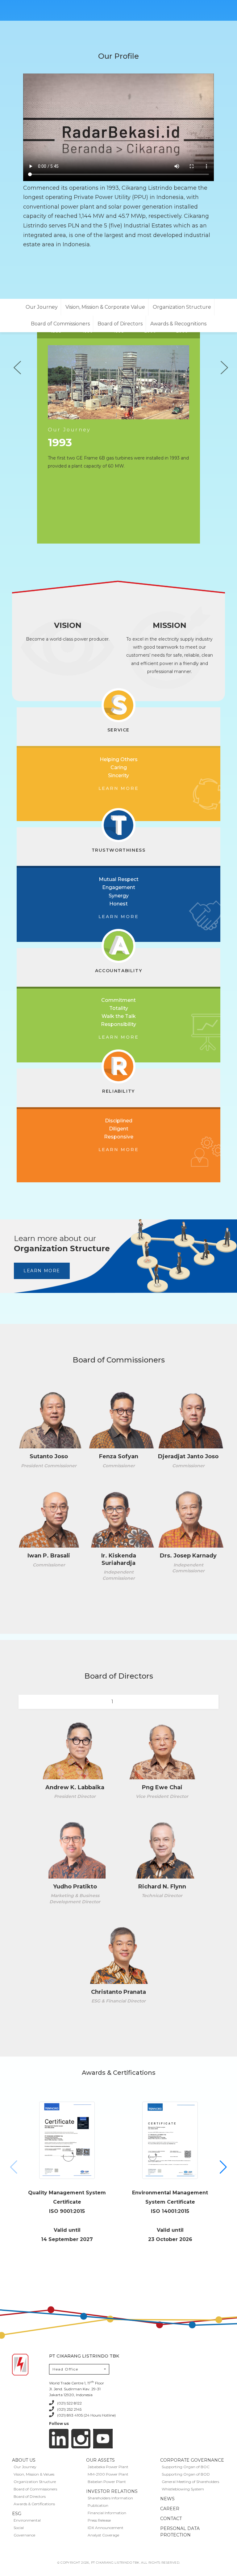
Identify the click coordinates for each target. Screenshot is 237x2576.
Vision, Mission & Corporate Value (105, 307)
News (167, 2499)
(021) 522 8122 (69, 2403)
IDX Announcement (106, 2528)
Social (19, 2528)
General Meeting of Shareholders (190, 2482)
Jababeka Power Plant (108, 2467)
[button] (223, 2167)
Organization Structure (182, 307)
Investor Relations (112, 2491)
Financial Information (107, 2513)
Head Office (65, 2369)
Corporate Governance (192, 2460)
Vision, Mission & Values (34, 2474)
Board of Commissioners (60, 324)
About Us (24, 2460)
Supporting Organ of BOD (186, 2474)
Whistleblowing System (183, 2489)
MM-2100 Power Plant (108, 2474)
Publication (98, 2505)
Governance (24, 2535)
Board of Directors (120, 324)
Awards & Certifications (34, 2504)
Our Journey (42, 307)
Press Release (99, 2520)
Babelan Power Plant (107, 2482)
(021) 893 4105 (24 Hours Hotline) (86, 2415)
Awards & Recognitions (178, 324)
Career (170, 2509)
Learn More (42, 1271)
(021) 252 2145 (69, 2409)
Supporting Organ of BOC (186, 2467)
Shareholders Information (110, 2498)
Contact (171, 2519)
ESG (17, 2514)
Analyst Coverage (103, 2535)
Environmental (27, 2520)
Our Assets (100, 2460)
